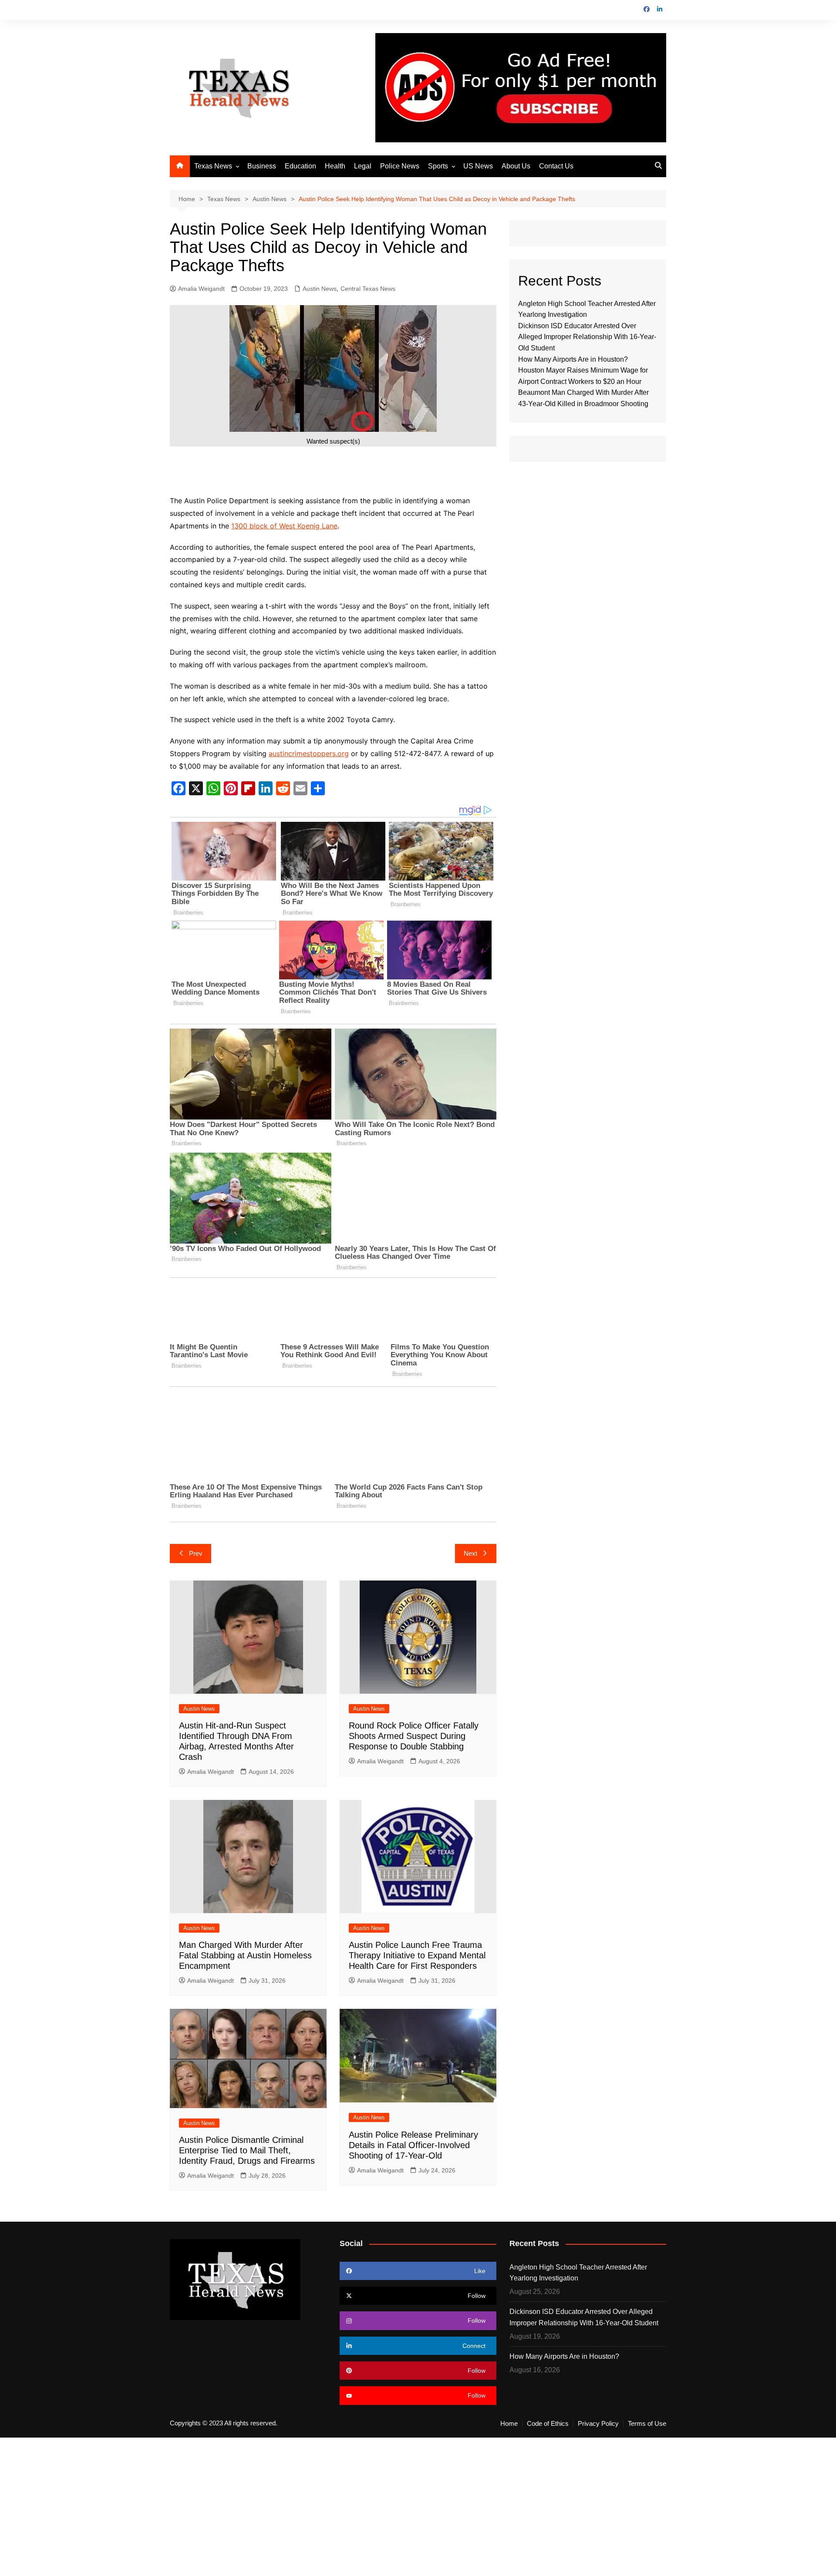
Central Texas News (368, 289)
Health (335, 166)
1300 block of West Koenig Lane (284, 526)
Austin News (320, 289)
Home (509, 2424)
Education (300, 166)
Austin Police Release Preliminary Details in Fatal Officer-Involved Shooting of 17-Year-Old (413, 2145)
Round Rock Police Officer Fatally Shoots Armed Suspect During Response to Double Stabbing (414, 1736)
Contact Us (556, 166)
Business (262, 166)
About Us (516, 166)
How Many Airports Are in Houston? (573, 359)
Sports (438, 166)
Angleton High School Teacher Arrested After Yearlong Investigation (578, 2273)
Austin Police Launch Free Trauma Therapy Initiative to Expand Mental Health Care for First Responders (417, 1955)
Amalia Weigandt (201, 289)
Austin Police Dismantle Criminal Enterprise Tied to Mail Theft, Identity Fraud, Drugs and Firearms (247, 2150)
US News (478, 166)
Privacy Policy (598, 2424)
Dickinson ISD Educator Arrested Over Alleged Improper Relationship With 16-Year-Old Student (587, 337)
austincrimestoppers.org (309, 753)
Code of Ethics (548, 2424)
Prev (196, 1553)
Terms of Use (647, 2424)
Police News (400, 166)
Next (470, 1553)
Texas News (213, 166)
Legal (363, 166)
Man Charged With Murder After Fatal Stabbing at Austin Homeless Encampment (245, 1955)
